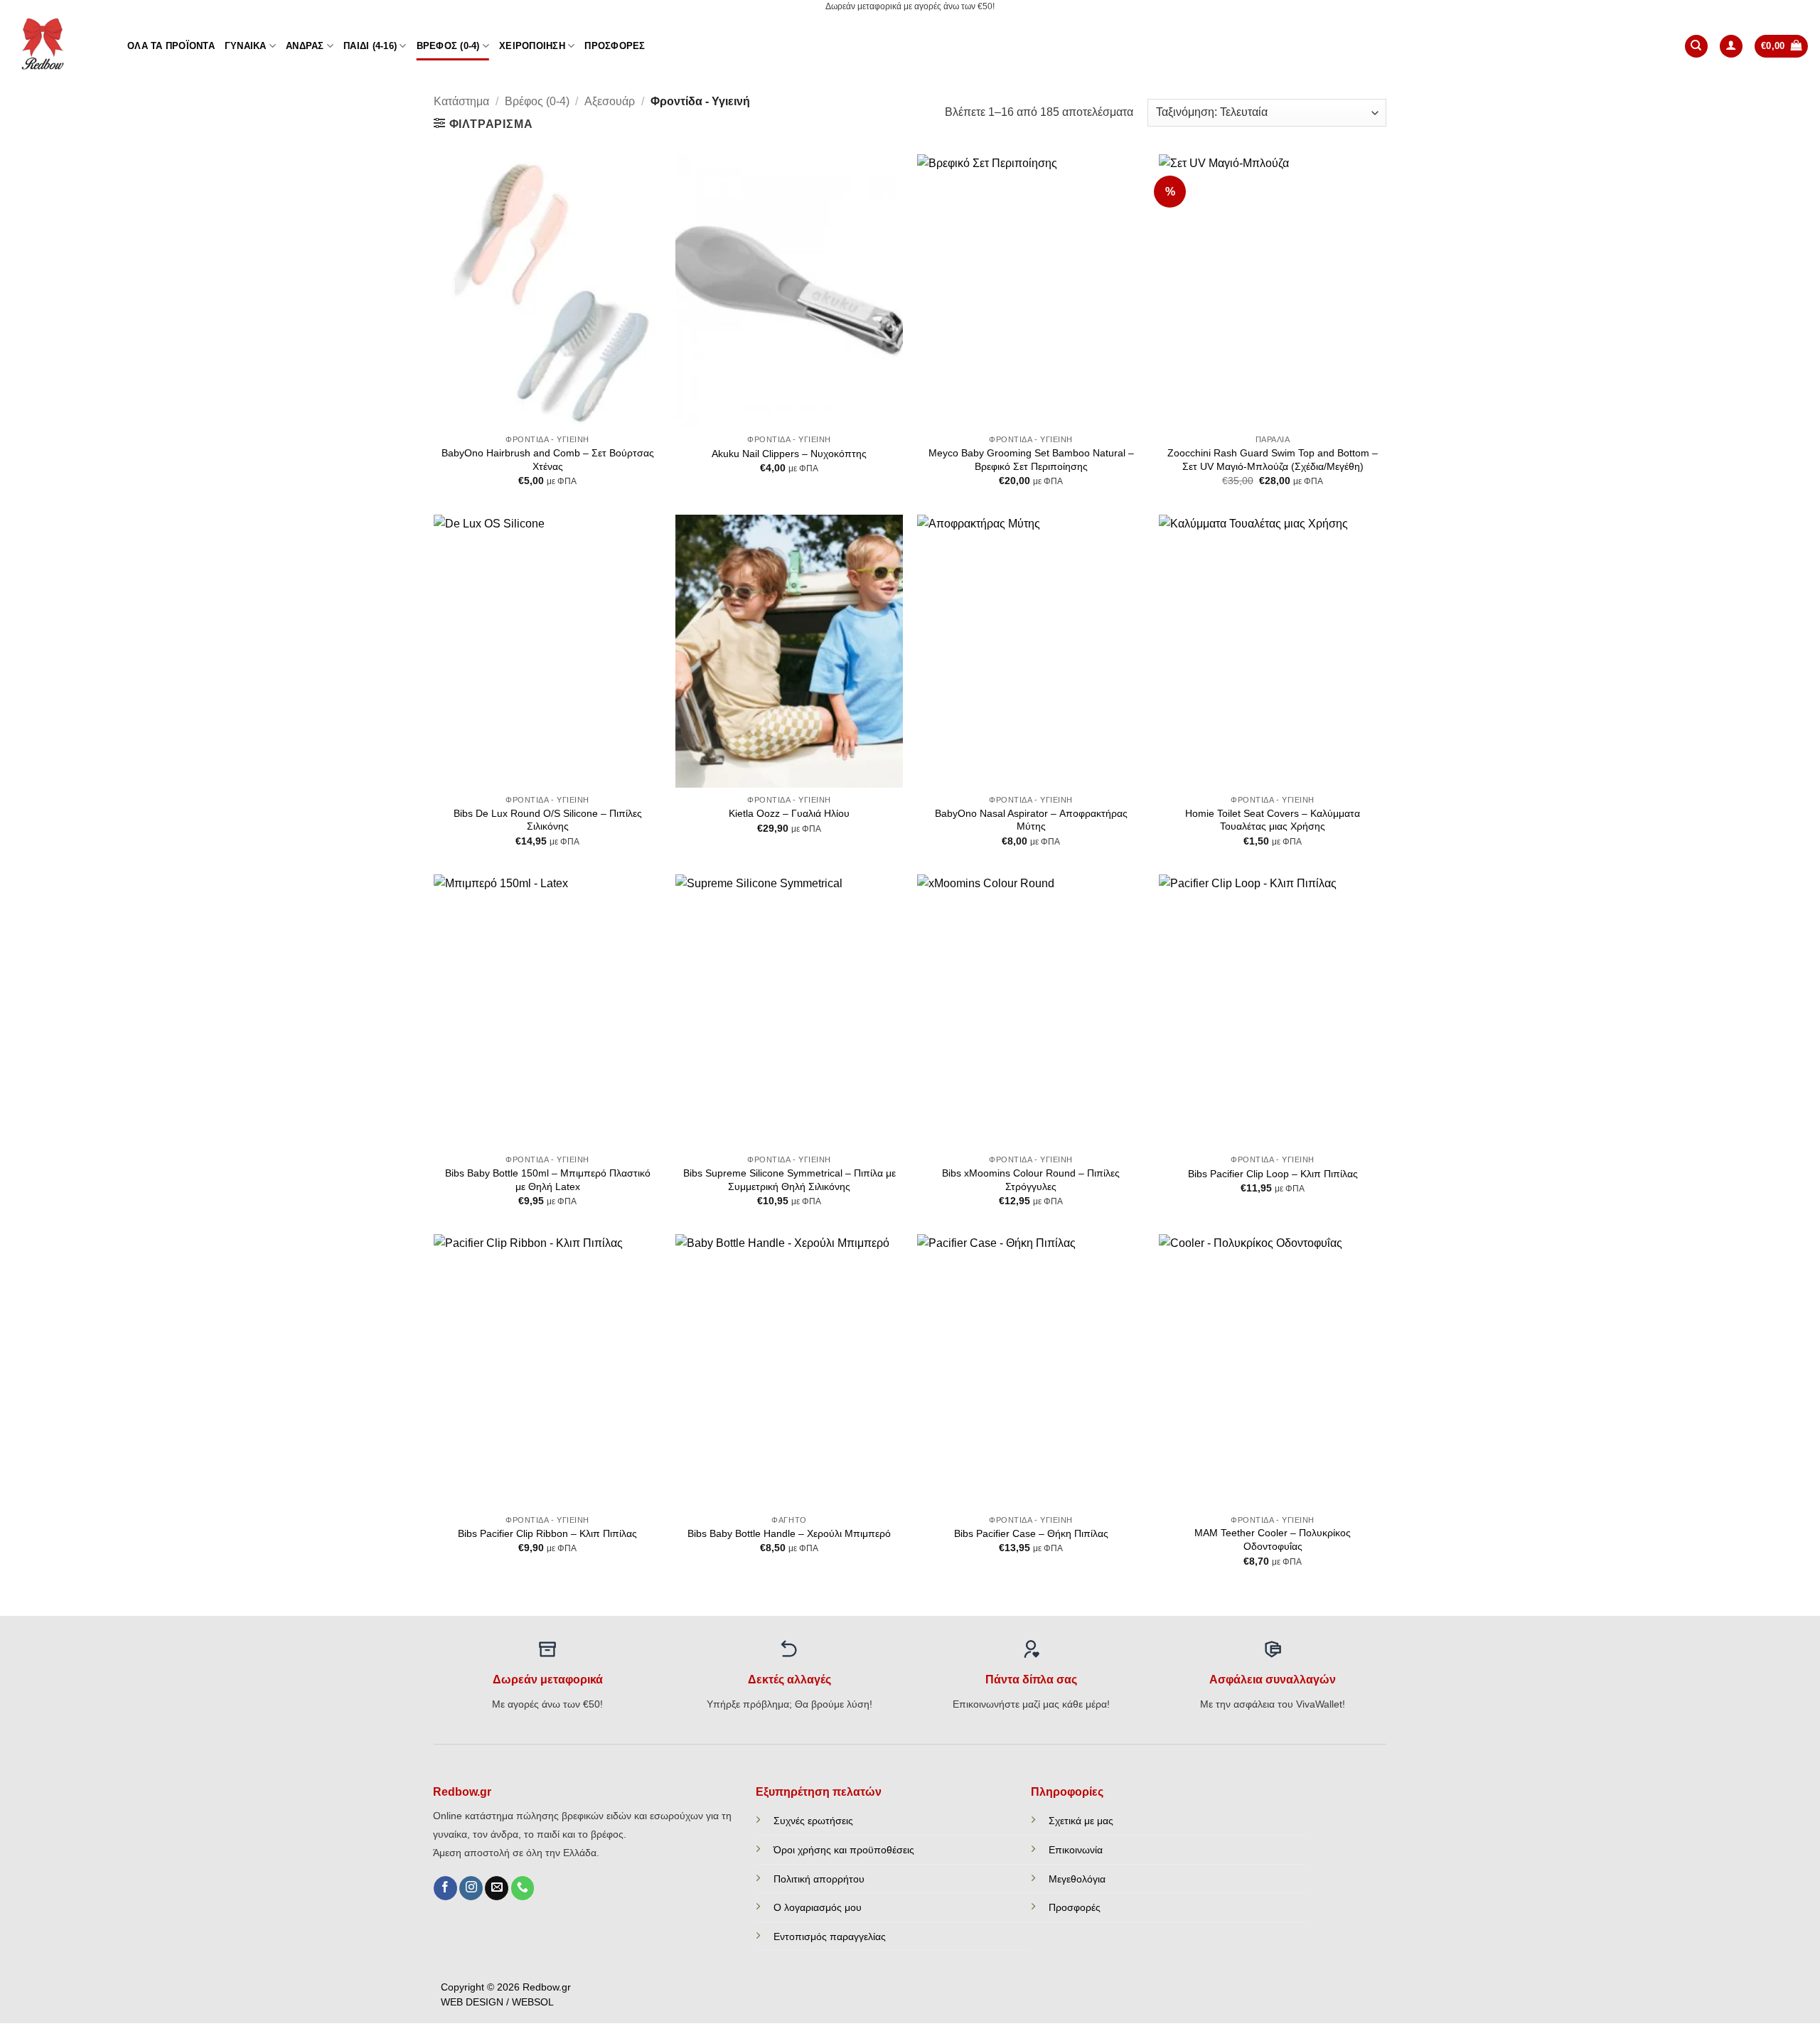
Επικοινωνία (1076, 1850)
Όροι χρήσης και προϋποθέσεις (844, 1850)
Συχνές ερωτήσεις (813, 1821)
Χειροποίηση (532, 46)
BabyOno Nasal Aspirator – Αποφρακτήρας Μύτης (1031, 820)
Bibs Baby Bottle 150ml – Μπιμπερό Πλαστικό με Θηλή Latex (548, 1180)
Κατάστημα (461, 101)
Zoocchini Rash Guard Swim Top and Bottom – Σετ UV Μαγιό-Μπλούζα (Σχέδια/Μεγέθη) (1273, 460)
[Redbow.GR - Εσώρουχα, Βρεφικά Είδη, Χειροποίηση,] (58, 46)
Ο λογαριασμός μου (818, 1907)
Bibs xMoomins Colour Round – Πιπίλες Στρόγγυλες (1031, 1180)
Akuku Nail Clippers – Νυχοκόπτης (789, 454)
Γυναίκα (246, 46)
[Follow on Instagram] (471, 1888)
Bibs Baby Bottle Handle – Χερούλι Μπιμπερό (789, 1533)
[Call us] (523, 1888)
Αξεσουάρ (610, 101)
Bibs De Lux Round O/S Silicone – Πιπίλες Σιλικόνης (548, 820)
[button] (1731, 47)
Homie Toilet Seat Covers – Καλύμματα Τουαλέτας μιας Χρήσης (1273, 820)
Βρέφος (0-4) (448, 46)
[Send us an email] (497, 1888)
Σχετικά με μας (1081, 1821)
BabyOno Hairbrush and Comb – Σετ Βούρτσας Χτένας (548, 460)
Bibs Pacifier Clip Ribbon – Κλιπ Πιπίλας (547, 1533)
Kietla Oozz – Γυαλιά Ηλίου (789, 813)
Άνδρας (305, 46)
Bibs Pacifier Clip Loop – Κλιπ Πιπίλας (1273, 1174)
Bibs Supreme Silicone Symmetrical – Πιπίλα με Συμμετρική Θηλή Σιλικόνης (789, 1180)
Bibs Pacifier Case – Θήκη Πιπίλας (1031, 1533)
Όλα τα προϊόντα (171, 46)
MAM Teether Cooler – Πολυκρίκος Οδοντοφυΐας (1273, 1539)
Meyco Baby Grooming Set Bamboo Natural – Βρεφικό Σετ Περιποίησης (1031, 460)
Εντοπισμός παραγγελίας (830, 1936)
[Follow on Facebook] (445, 1888)
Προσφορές (615, 46)
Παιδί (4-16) (370, 46)
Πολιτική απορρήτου (819, 1879)
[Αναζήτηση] (1696, 47)
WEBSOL (533, 2002)
